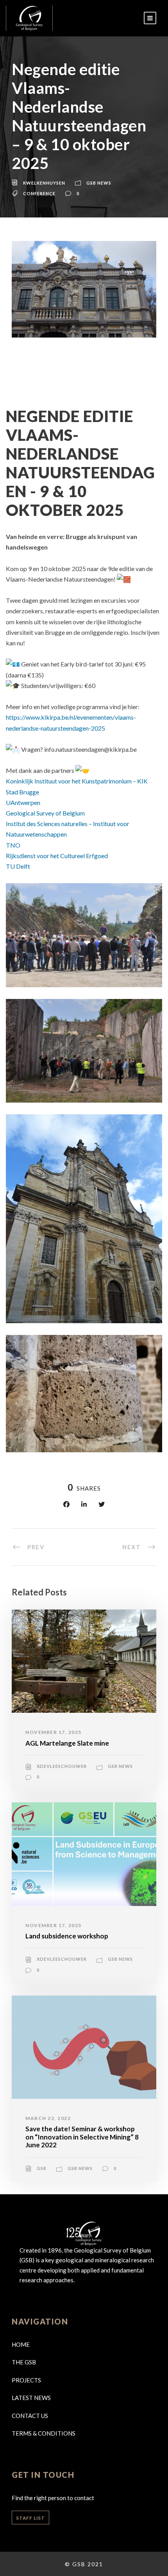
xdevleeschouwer (62, 1766)
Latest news (31, 2398)
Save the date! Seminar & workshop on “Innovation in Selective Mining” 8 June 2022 (82, 2137)
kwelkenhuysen (44, 183)
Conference (39, 193)
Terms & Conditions (44, 2433)
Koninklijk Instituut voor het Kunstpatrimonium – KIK (77, 781)
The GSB (24, 2362)
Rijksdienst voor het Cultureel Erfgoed (57, 856)
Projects (26, 2380)
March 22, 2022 (48, 2118)
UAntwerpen (23, 802)
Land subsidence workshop (67, 1936)
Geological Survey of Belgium (45, 813)
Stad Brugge (22, 792)
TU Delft (18, 866)
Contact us (30, 2416)
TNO (13, 845)
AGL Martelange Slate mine (67, 1743)
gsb (42, 2168)
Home (21, 2344)
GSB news (99, 183)
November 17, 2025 (54, 1732)
